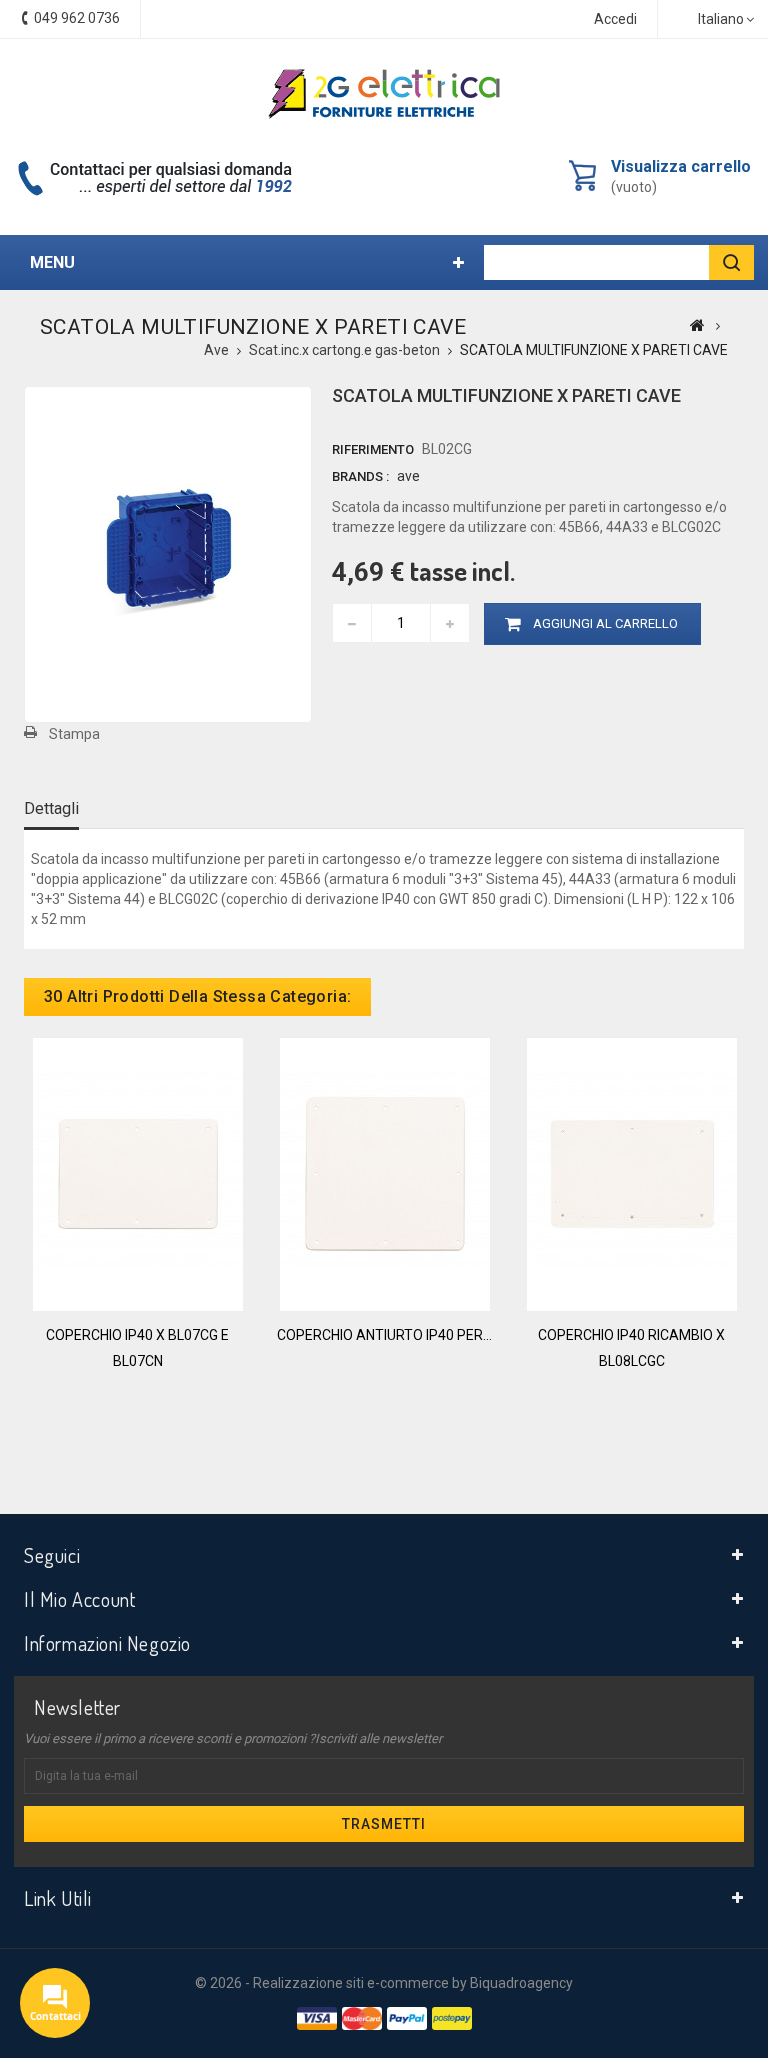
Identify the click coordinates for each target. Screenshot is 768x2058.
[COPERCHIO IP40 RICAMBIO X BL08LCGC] (632, 1173)
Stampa (74, 734)
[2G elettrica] (384, 94)
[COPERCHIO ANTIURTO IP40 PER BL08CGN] (385, 1173)
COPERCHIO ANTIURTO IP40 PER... (384, 1335)
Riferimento (373, 449)
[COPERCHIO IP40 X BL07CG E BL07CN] (138, 1173)
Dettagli (51, 808)
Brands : (360, 476)
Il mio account (79, 1599)
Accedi (615, 19)
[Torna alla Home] (697, 325)
